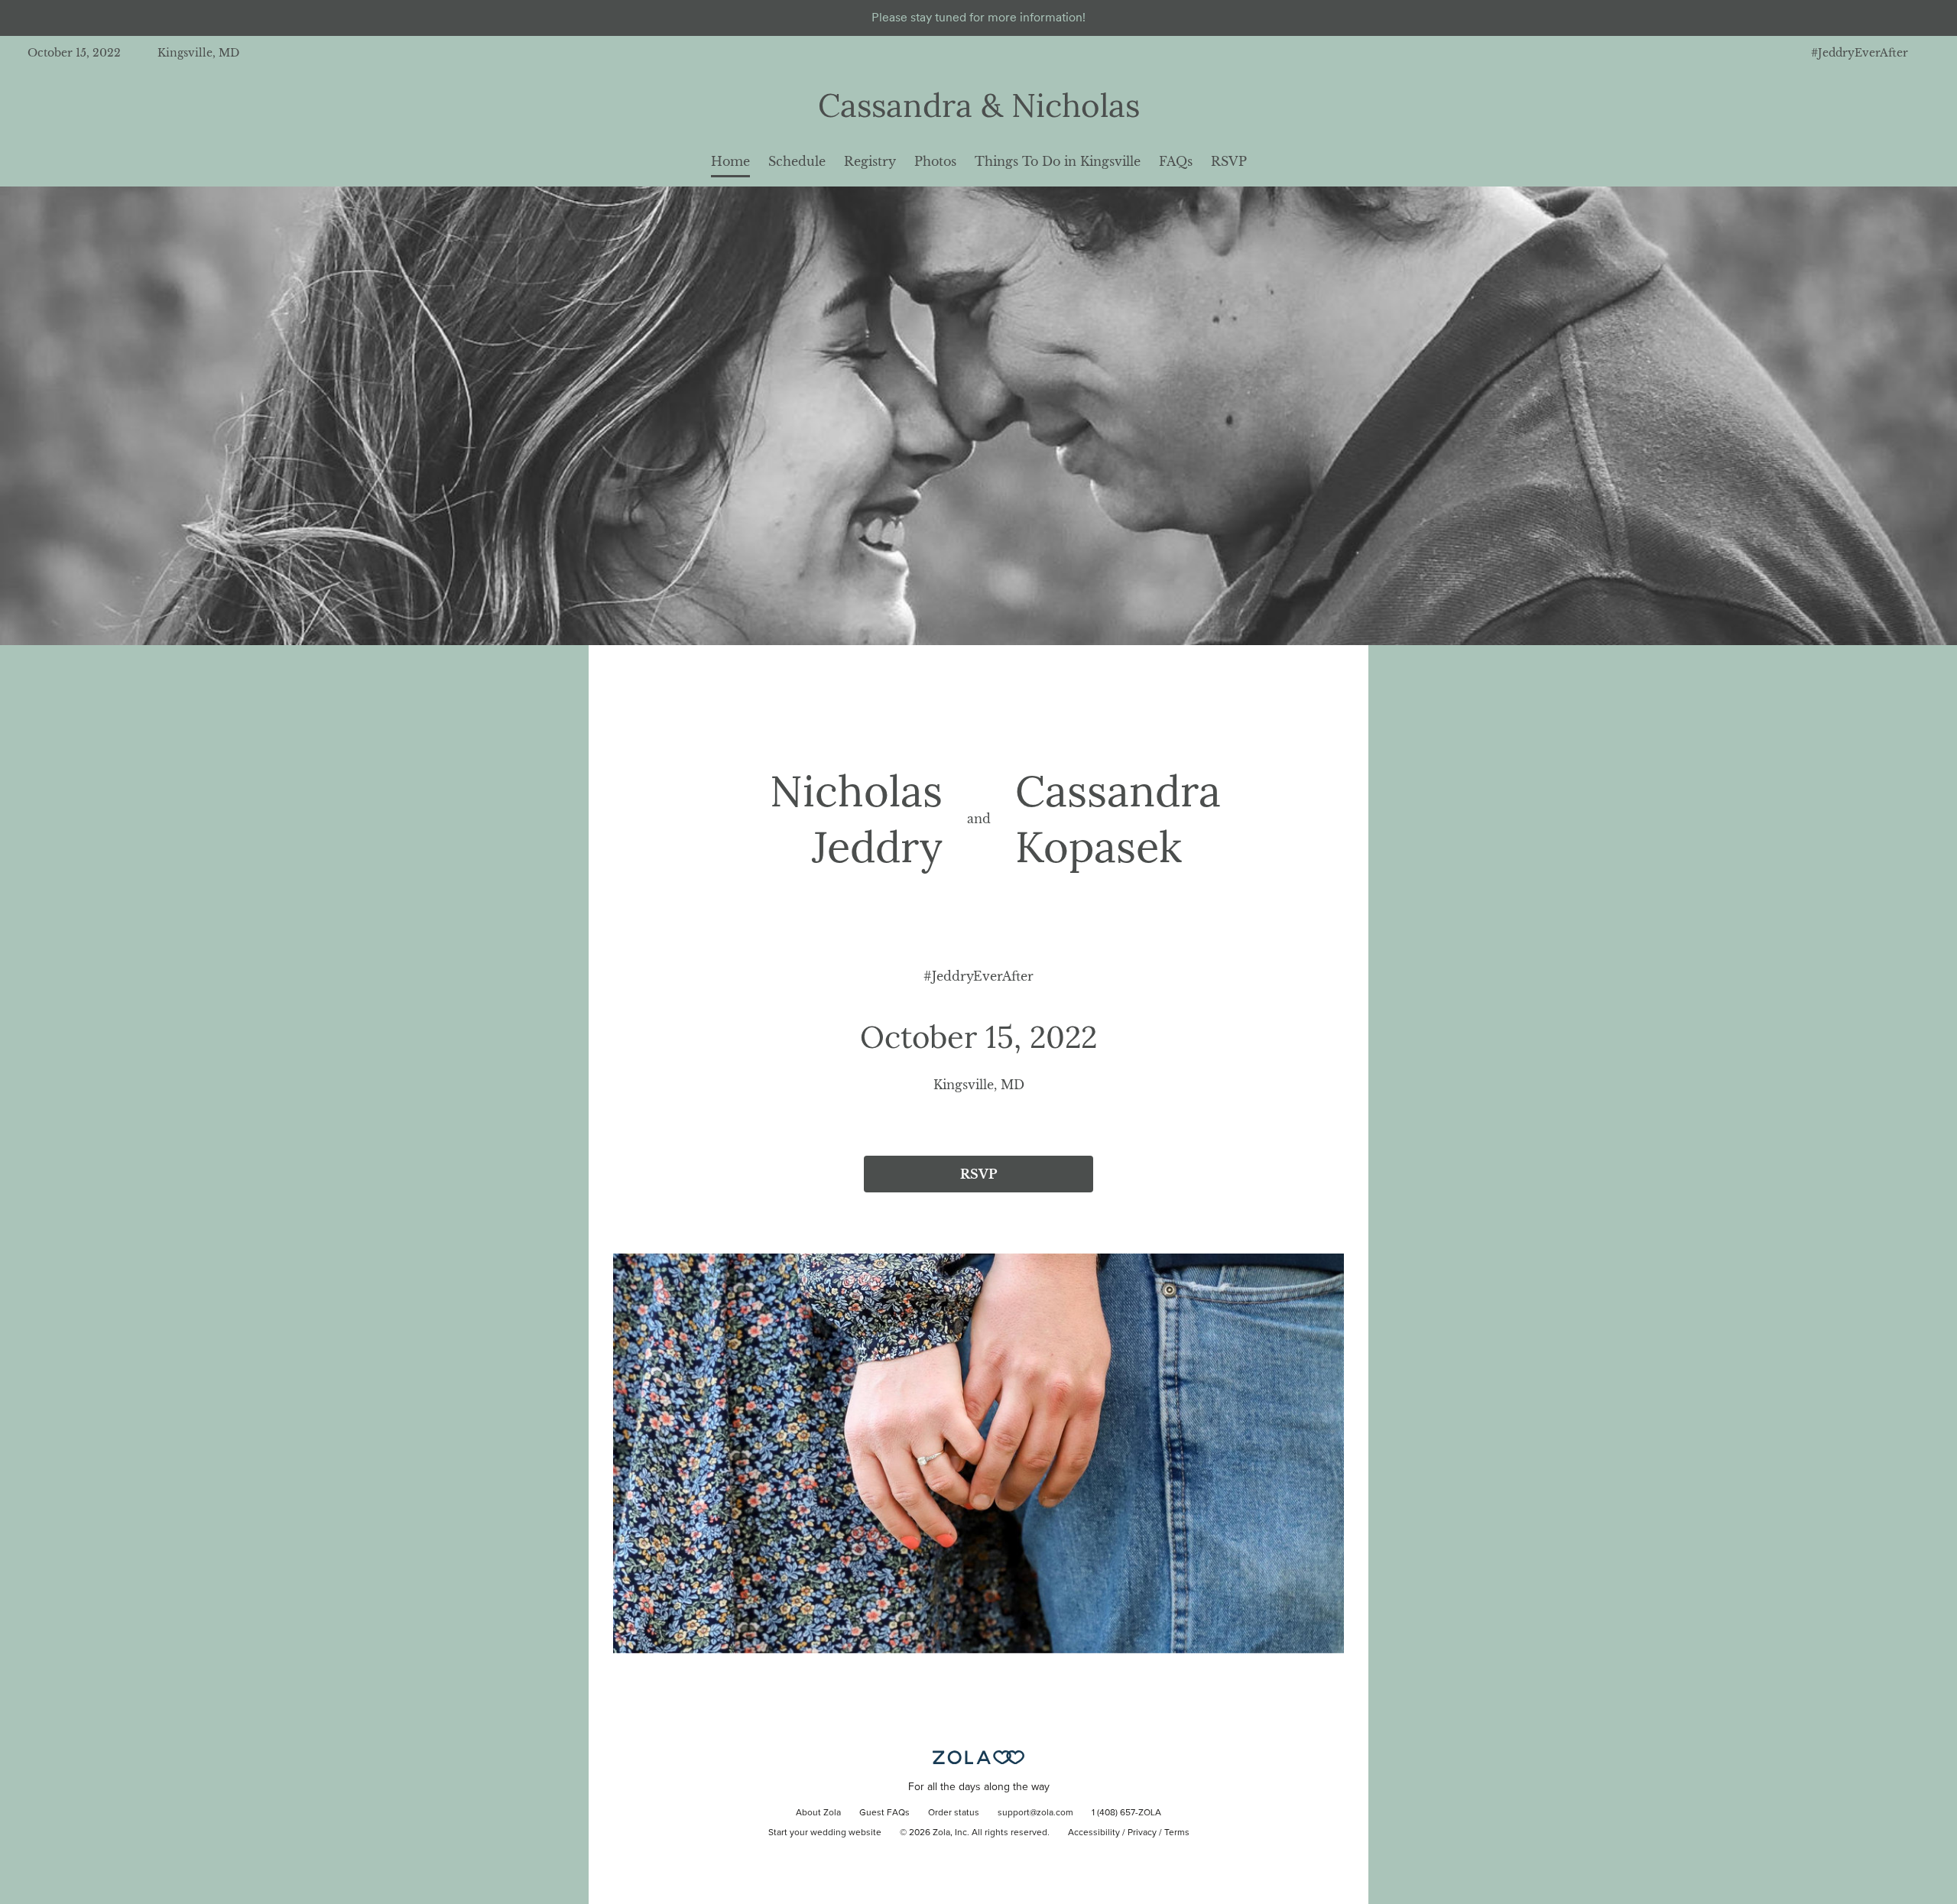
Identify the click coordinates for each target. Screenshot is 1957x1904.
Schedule (797, 161)
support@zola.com (1035, 1813)
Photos (935, 161)
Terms (1177, 1833)
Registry (870, 161)
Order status (954, 1813)
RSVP (1229, 161)
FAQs (1176, 161)
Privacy (1142, 1833)
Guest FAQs (884, 1813)
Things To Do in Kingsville (1058, 161)
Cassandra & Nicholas (979, 105)
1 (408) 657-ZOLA (1126, 1813)
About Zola (818, 1813)
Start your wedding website (825, 1833)
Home (730, 161)
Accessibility (1094, 1833)
